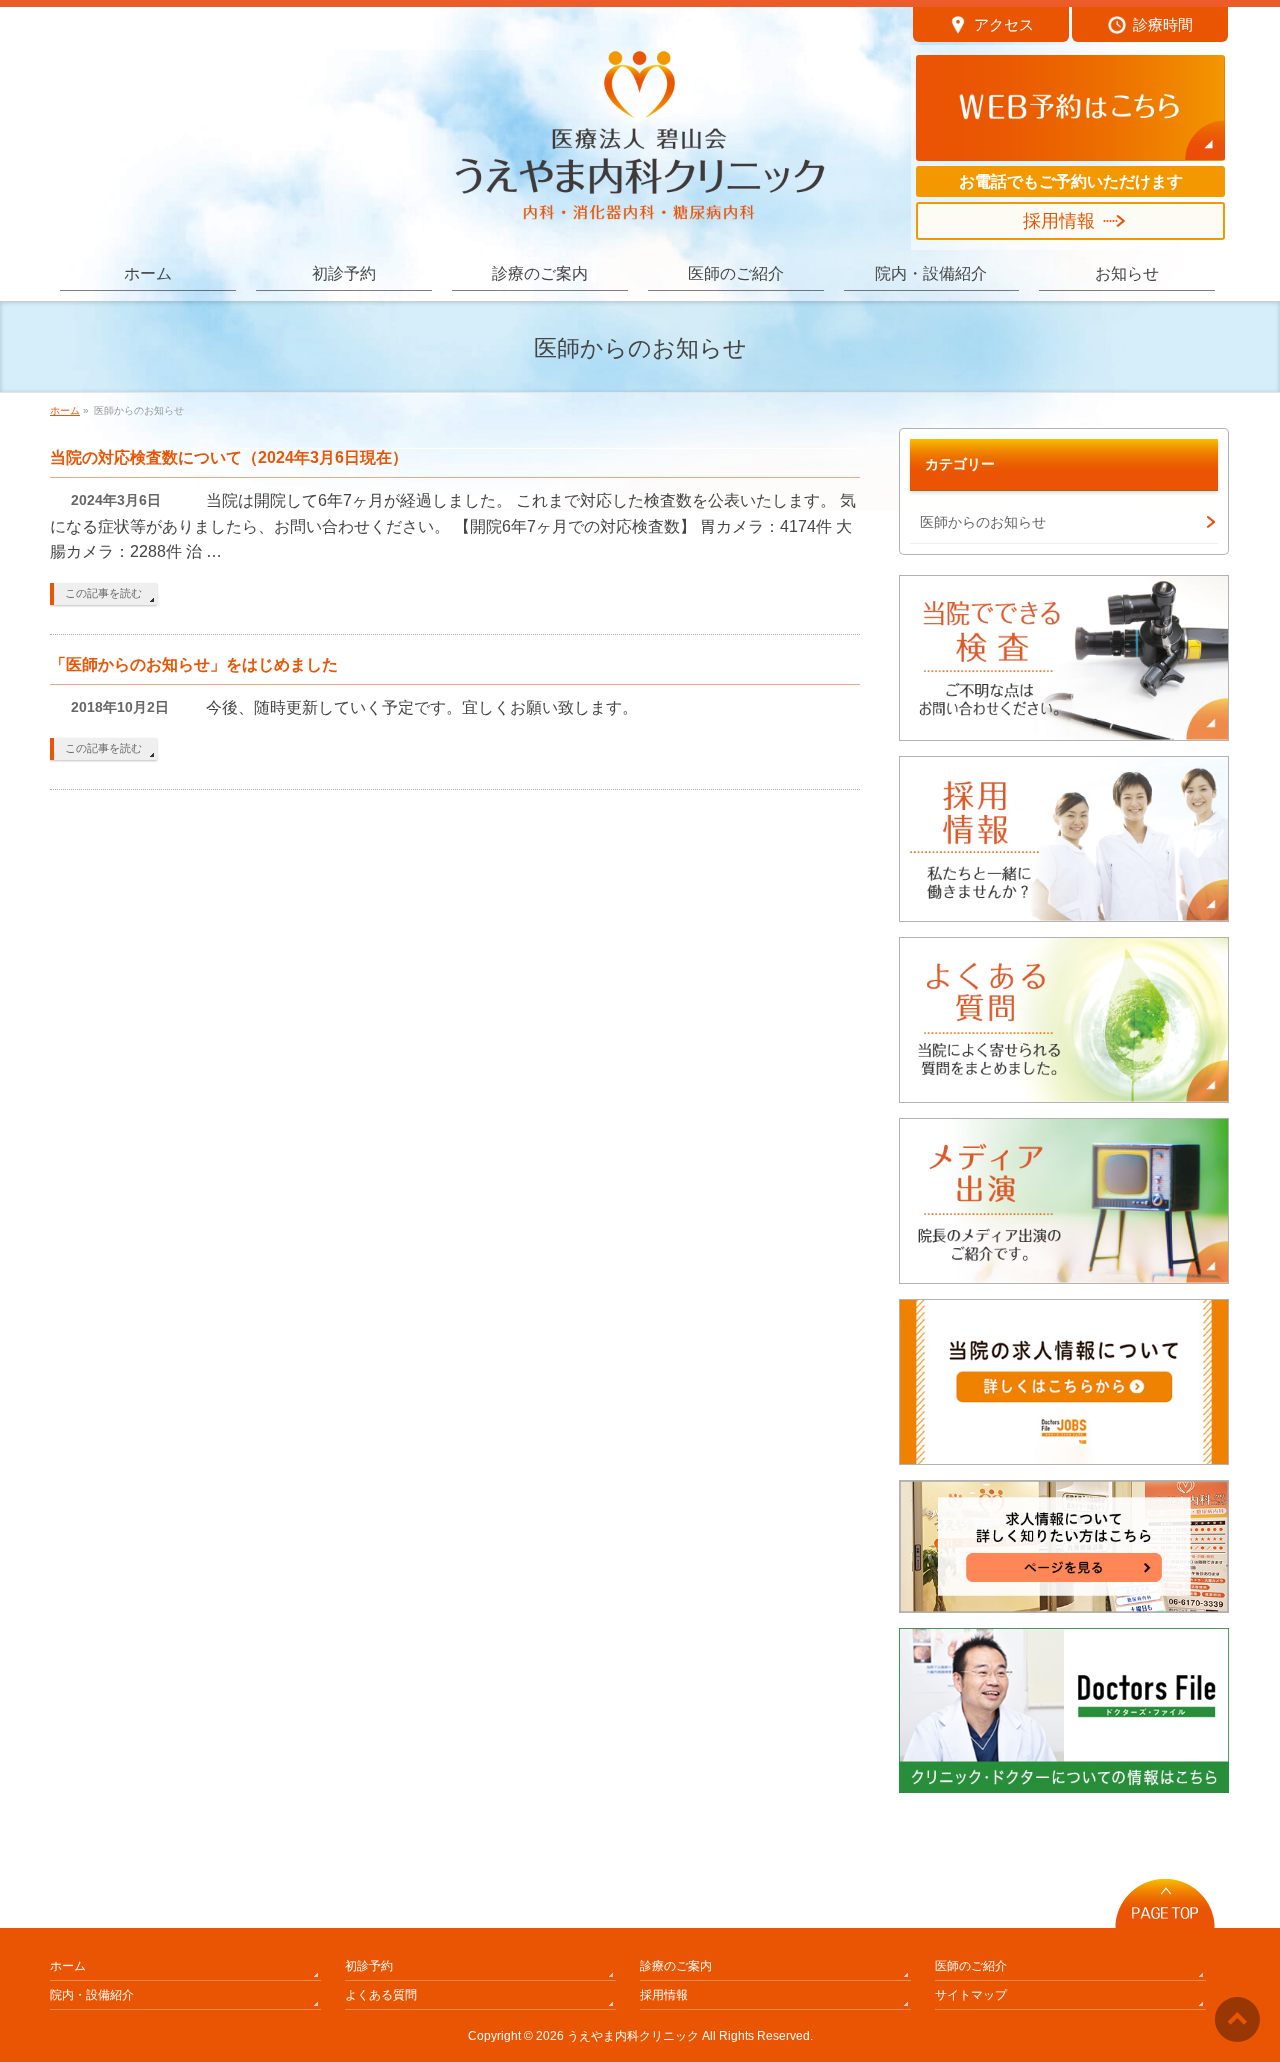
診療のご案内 (676, 1966)
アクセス (1004, 24)
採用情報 (1059, 221)
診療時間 (1163, 24)
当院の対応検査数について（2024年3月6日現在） (229, 457)
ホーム (68, 1966)
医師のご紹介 (971, 1966)
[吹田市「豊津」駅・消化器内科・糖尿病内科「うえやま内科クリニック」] (640, 197)
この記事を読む (103, 593)
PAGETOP (1165, 1898)
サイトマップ (971, 1995)
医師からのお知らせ (983, 522)
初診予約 (369, 1966)
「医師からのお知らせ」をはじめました (194, 664)
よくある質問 (381, 1995)
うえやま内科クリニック (633, 2036)
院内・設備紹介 (92, 1995)
